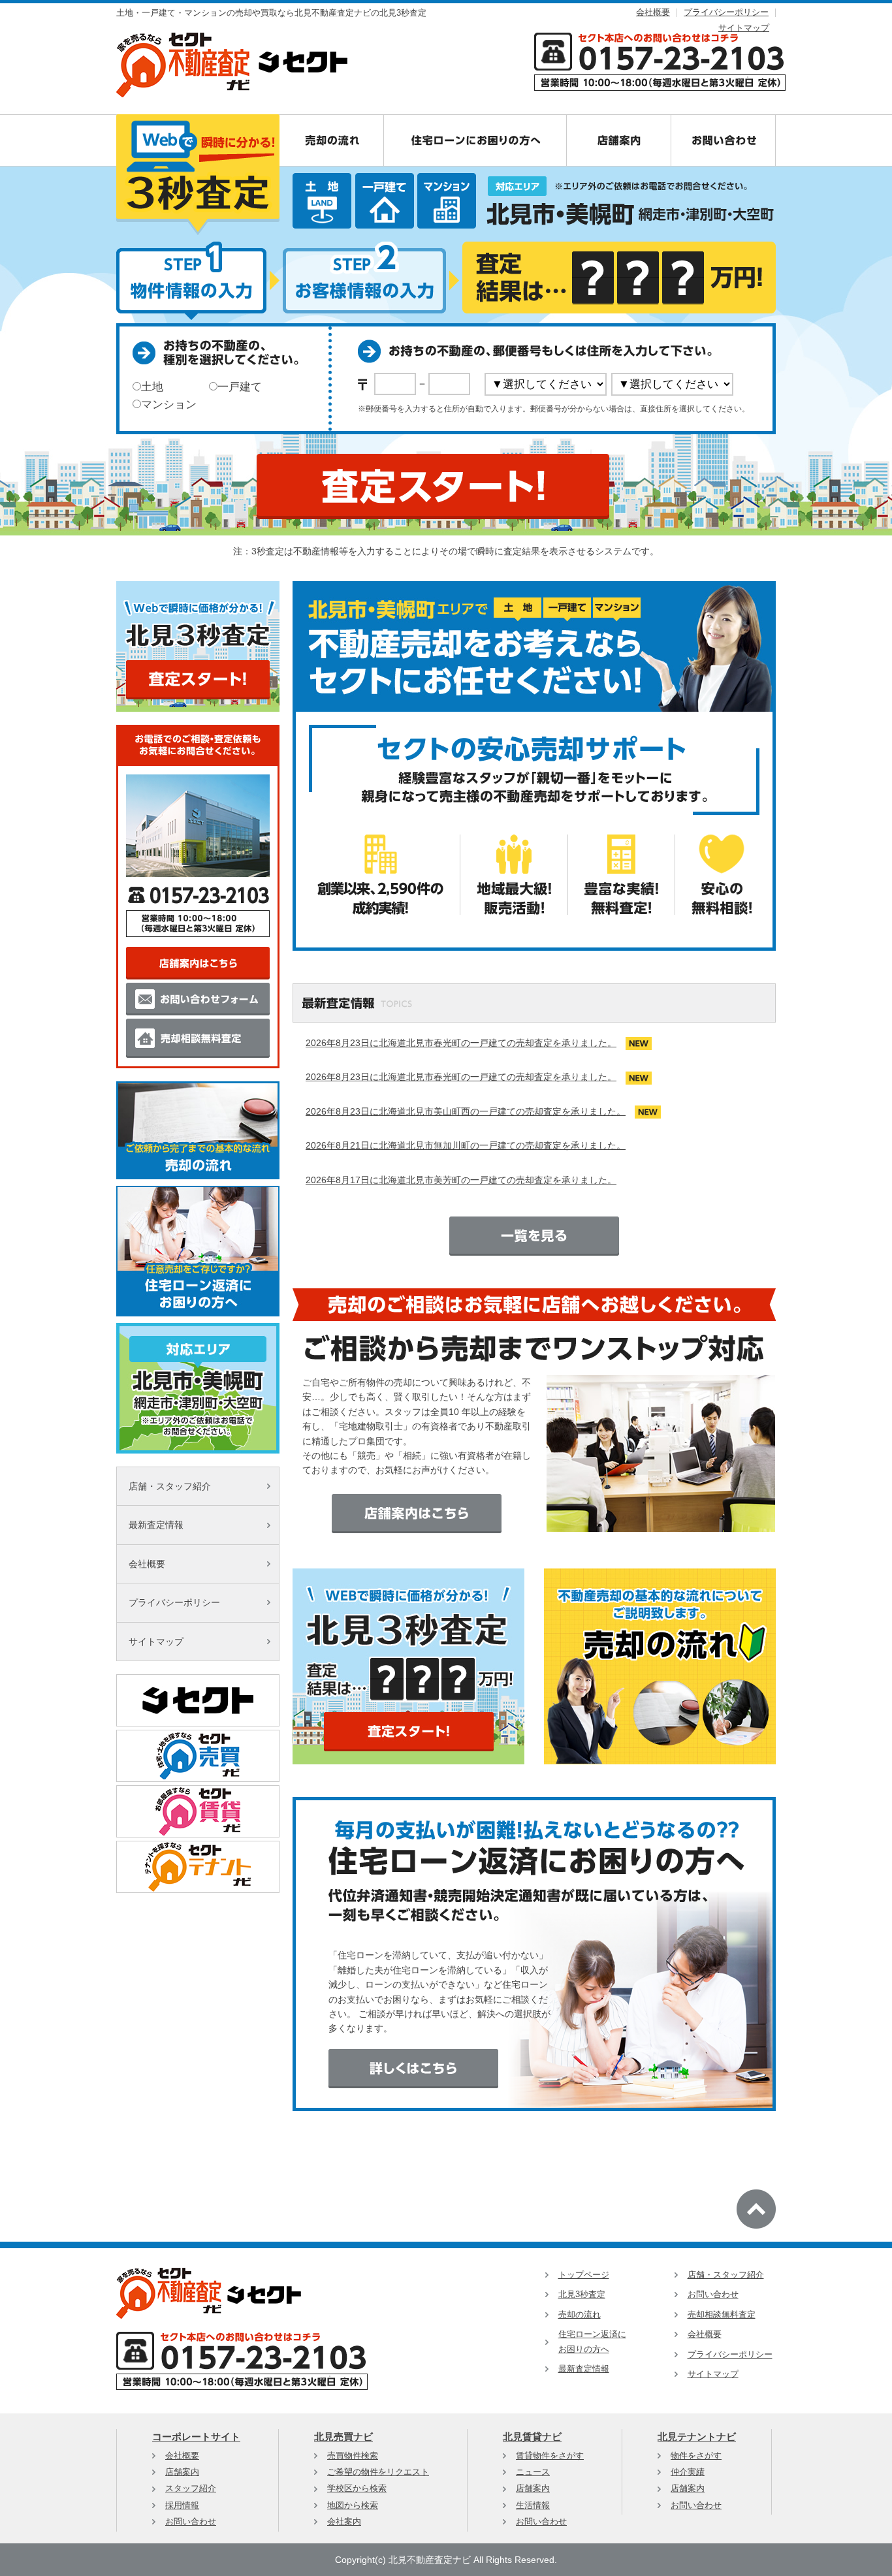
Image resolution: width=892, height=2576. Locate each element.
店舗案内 (182, 2472)
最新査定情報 (156, 1525)
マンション (169, 405)
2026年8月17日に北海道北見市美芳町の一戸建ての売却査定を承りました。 (461, 1180)
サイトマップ (744, 28)
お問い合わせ (713, 2295)
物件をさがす (696, 2456)
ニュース (533, 2472)
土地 (152, 387)
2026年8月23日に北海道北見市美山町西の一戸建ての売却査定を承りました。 (466, 1111)
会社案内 (344, 2522)
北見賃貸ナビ (532, 2437)
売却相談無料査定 (722, 2315)
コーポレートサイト (196, 2437)
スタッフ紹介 (191, 2489)
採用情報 (182, 2505)
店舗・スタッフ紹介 (170, 1486)
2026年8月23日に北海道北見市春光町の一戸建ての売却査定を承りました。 (461, 1043)
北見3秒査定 (582, 2295)
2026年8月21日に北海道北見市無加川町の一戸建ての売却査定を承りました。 (466, 1145)
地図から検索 (353, 2505)
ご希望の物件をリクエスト (378, 2472)
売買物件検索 (353, 2456)
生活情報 (533, 2505)
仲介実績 (688, 2472)
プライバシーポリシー (726, 12)
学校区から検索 (357, 2489)
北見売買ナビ (343, 2437)
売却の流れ (580, 2315)
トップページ (584, 2275)
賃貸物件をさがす (550, 2456)
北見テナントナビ (697, 2437)
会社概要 (653, 12)
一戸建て (240, 387)
